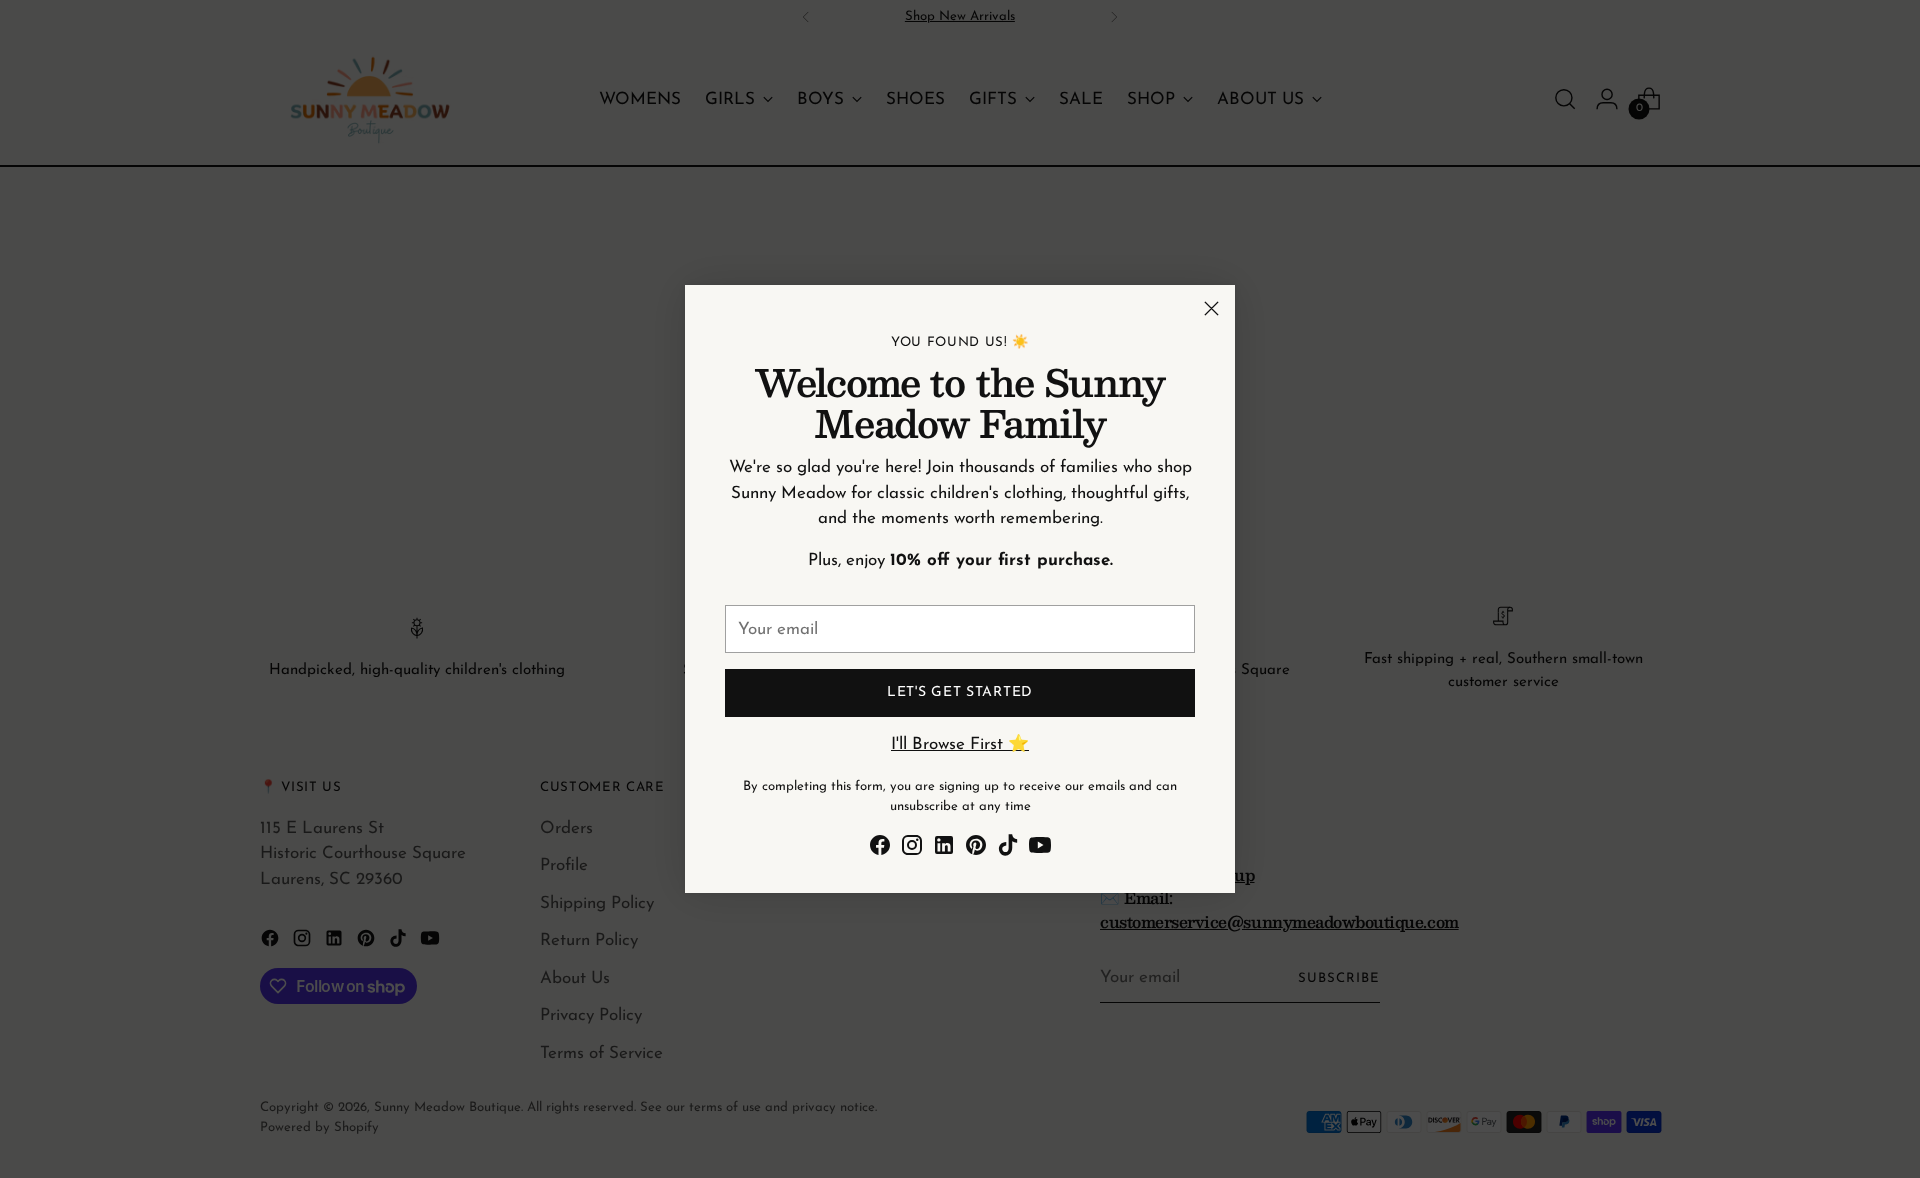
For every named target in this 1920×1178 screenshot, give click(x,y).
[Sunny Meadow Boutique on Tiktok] (1008, 849)
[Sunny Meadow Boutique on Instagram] (912, 849)
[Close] (1211, 308)
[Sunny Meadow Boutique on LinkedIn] (944, 849)
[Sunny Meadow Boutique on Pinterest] (976, 849)
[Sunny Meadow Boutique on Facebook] (880, 849)
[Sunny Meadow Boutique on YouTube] (1040, 849)
